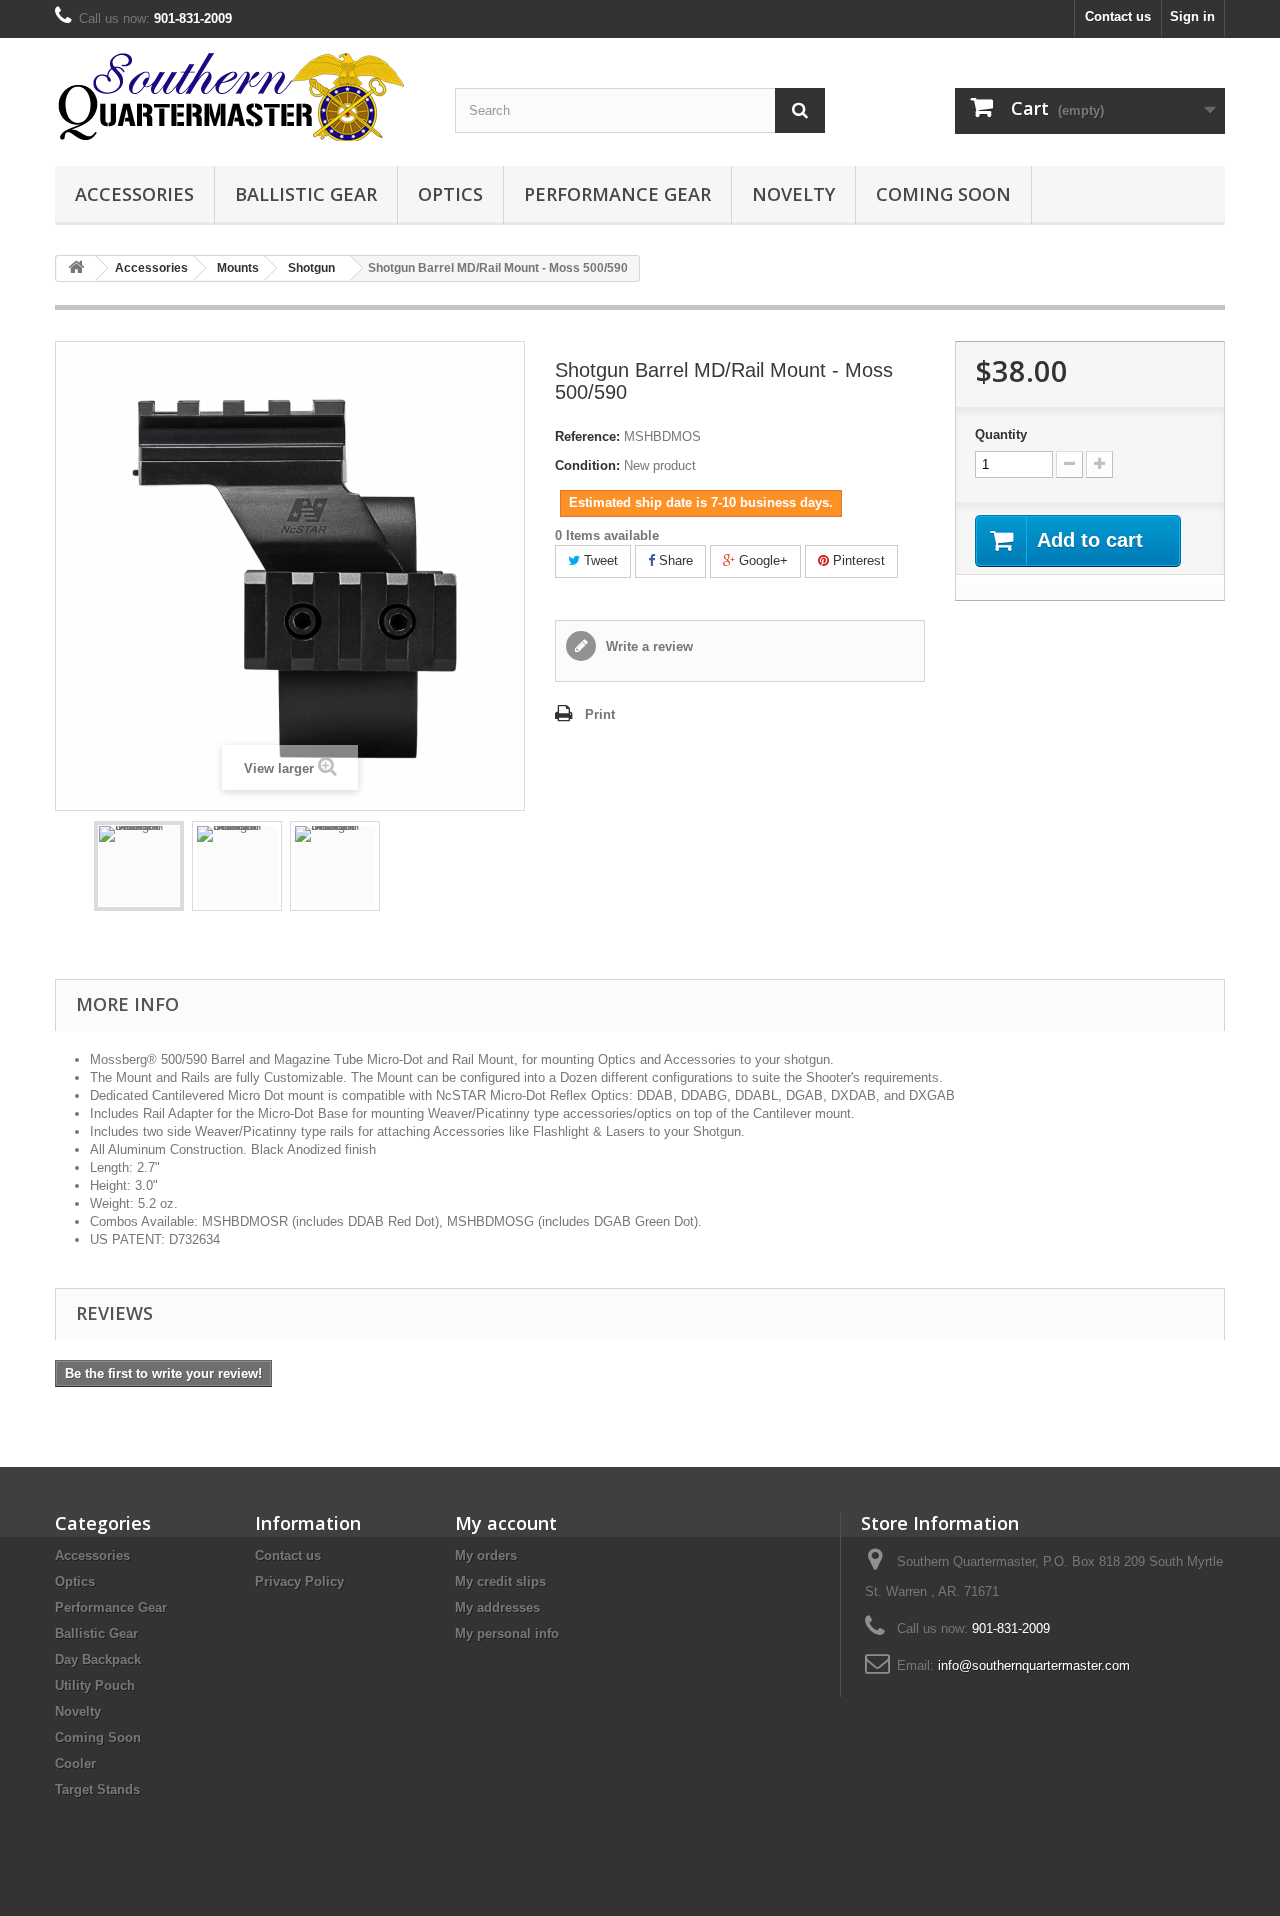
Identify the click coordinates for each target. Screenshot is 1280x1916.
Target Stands (97, 1789)
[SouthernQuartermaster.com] (240, 97)
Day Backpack (98, 1659)
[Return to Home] (76, 268)
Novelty (793, 194)
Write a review (647, 646)
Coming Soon (943, 194)
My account (506, 1523)
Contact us (1118, 16)
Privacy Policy (299, 1581)
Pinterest (857, 560)
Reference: (587, 436)
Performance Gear (617, 194)
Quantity (1001, 434)
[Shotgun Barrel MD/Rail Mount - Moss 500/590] (139, 866)
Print (600, 714)
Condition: (587, 465)
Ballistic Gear (306, 194)
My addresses (497, 1607)
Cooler (75, 1763)
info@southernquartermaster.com (1034, 1665)
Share (674, 560)
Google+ (761, 560)
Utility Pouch (95, 1685)
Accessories (134, 194)
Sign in (1192, 16)
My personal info (507, 1633)
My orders (486, 1555)
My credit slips (500, 1581)
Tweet (599, 560)
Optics (450, 194)
